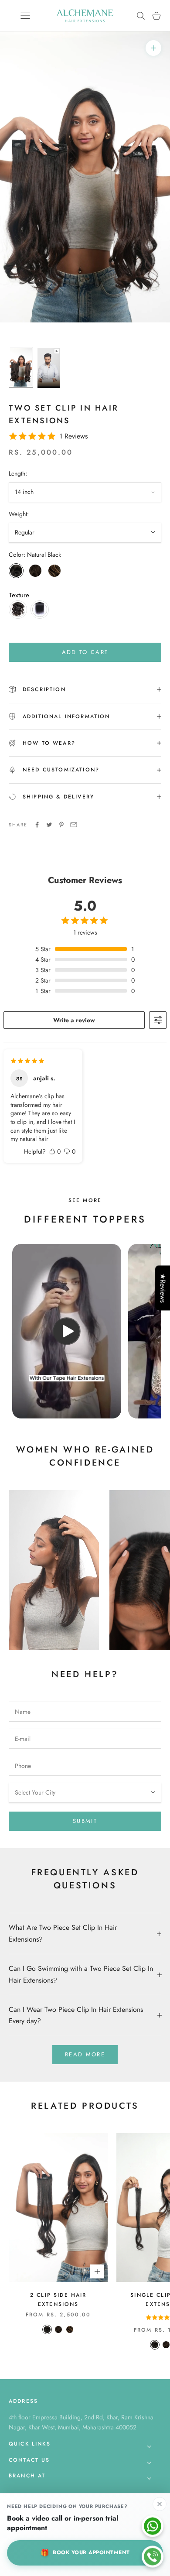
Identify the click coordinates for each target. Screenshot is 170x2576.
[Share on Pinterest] (61, 825)
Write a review (74, 1020)
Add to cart (85, 652)
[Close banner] (160, 2504)
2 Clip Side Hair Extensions (58, 2299)
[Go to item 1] (21, 367)
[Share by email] (74, 825)
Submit (85, 1821)
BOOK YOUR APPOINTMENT (85, 2553)
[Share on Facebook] (37, 825)
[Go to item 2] (49, 368)
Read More (85, 2054)
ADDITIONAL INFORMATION (66, 716)
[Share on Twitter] (49, 825)
